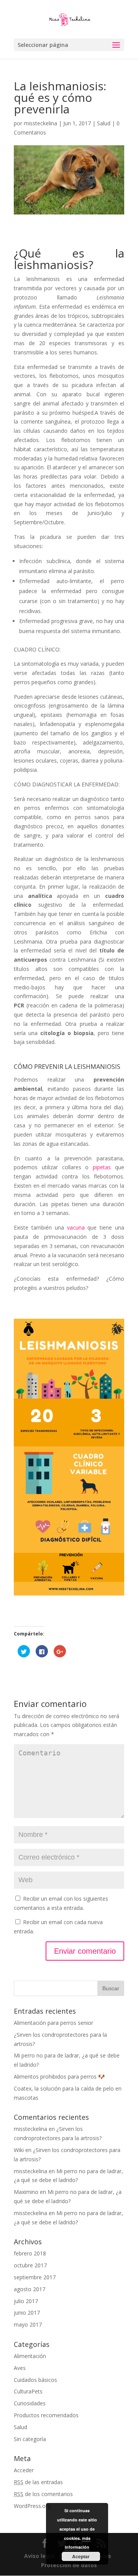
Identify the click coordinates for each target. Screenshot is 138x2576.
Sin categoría (30, 2439)
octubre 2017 (30, 2265)
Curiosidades (30, 2403)
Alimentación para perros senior (53, 2023)
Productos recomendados (46, 2415)
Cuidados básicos (35, 2380)
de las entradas (38, 2482)
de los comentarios (43, 2494)
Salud (104, 123)
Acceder (24, 2470)
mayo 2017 (28, 2324)
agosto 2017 (30, 2289)
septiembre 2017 (35, 2277)
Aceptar (81, 2556)
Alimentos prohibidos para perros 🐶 (59, 2077)
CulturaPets (28, 2391)
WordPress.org (32, 2506)
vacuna (76, 1227)
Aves (20, 2368)
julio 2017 (26, 2301)
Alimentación (30, 2356)
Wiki (19, 2150)
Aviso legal (40, 2556)
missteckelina (40, 123)
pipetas (102, 1167)
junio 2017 (27, 2313)
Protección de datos (69, 2565)
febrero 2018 (30, 2253)
